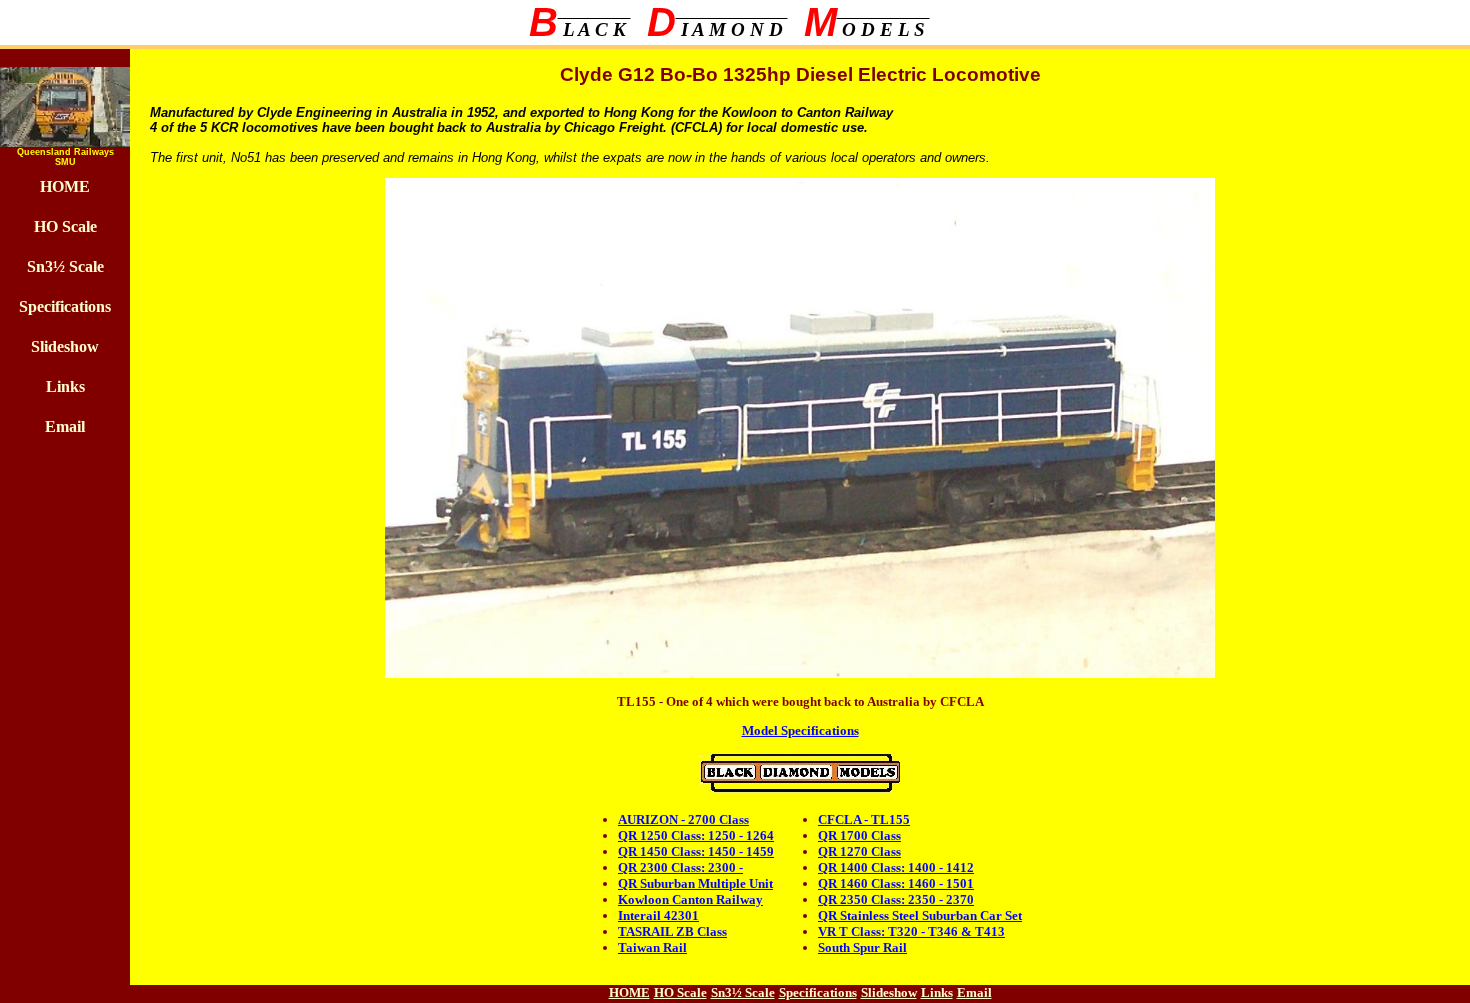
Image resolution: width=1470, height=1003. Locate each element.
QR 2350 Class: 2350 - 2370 (896, 899)
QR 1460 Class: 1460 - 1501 (896, 883)
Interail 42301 (658, 915)
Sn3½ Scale (65, 266)
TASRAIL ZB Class (672, 931)
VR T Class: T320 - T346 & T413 (911, 931)
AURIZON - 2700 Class (683, 819)
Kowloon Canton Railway (690, 899)
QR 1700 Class (859, 835)
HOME (65, 186)
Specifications (65, 306)
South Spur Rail (862, 947)
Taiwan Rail (652, 947)
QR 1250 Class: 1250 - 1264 (696, 835)
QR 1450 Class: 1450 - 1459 (696, 851)
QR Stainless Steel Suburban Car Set (920, 915)
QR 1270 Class (859, 851)
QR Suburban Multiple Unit (695, 883)
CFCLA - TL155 (864, 819)
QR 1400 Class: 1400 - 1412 (896, 867)
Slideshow (65, 346)
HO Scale (65, 226)
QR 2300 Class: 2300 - (680, 867)
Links (65, 386)
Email (65, 426)
